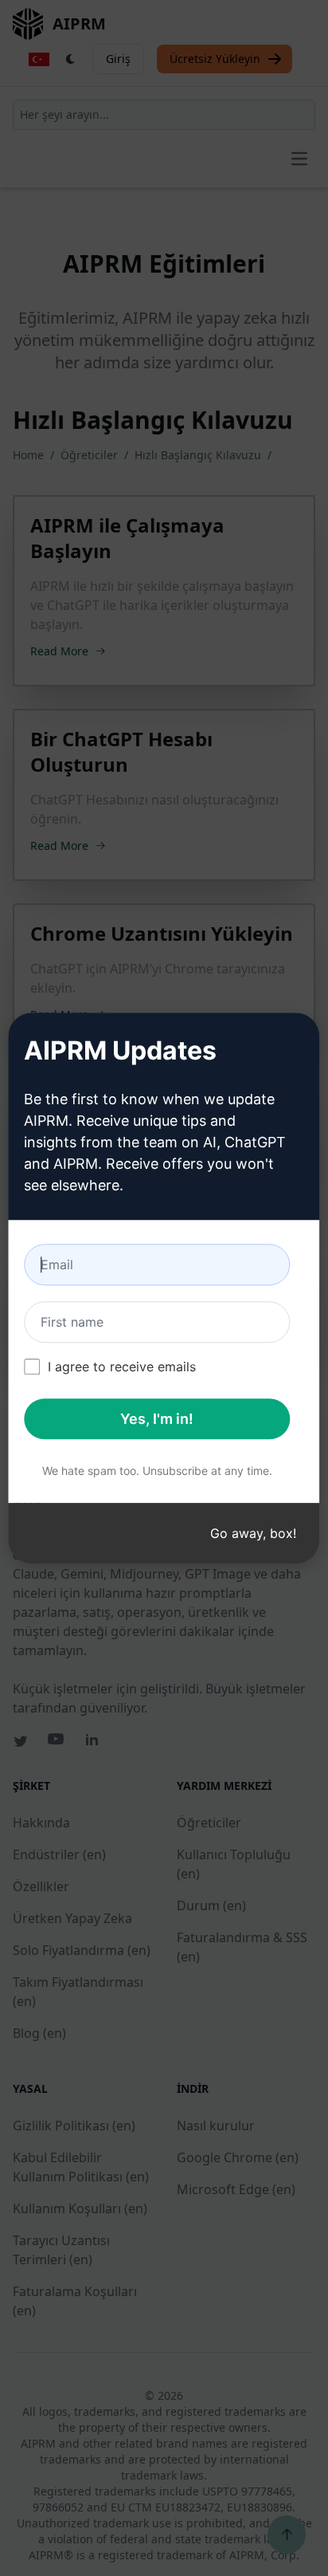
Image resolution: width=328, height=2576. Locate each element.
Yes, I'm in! (157, 1419)
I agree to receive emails (122, 1367)
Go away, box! (253, 1533)
